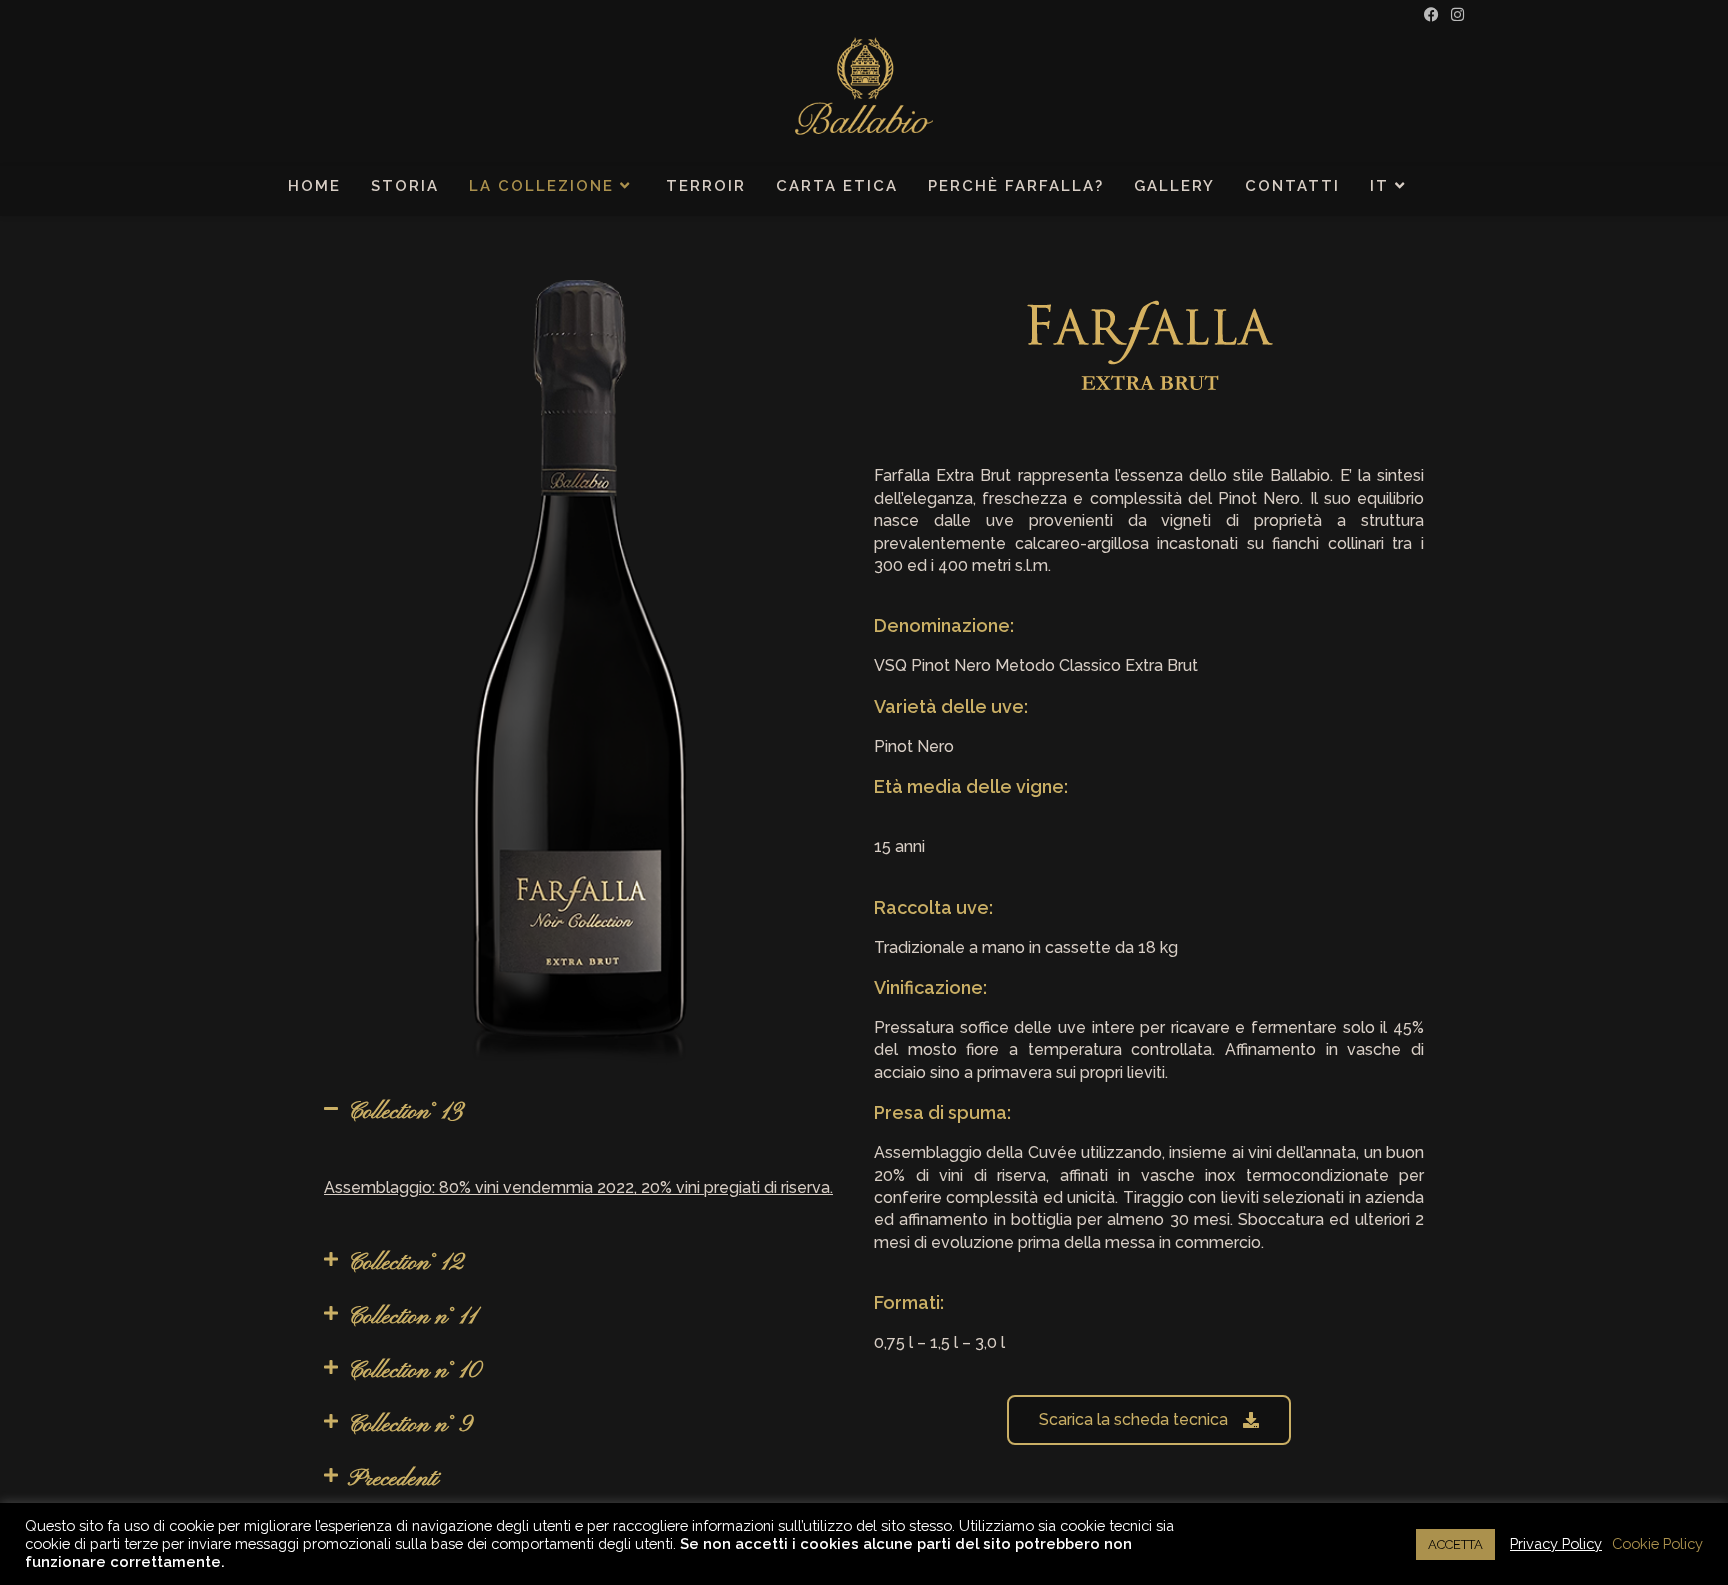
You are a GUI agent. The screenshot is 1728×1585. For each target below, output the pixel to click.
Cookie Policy (1657, 1543)
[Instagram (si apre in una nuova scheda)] (1454, 15)
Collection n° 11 (412, 1317)
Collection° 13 (405, 1112)
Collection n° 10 (414, 1371)
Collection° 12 (406, 1263)
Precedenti (393, 1479)
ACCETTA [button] (1455, 1544)
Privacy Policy (1556, 1543)
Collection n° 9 (410, 1425)
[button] (579, 1112)
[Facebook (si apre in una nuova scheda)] (1431, 15)
